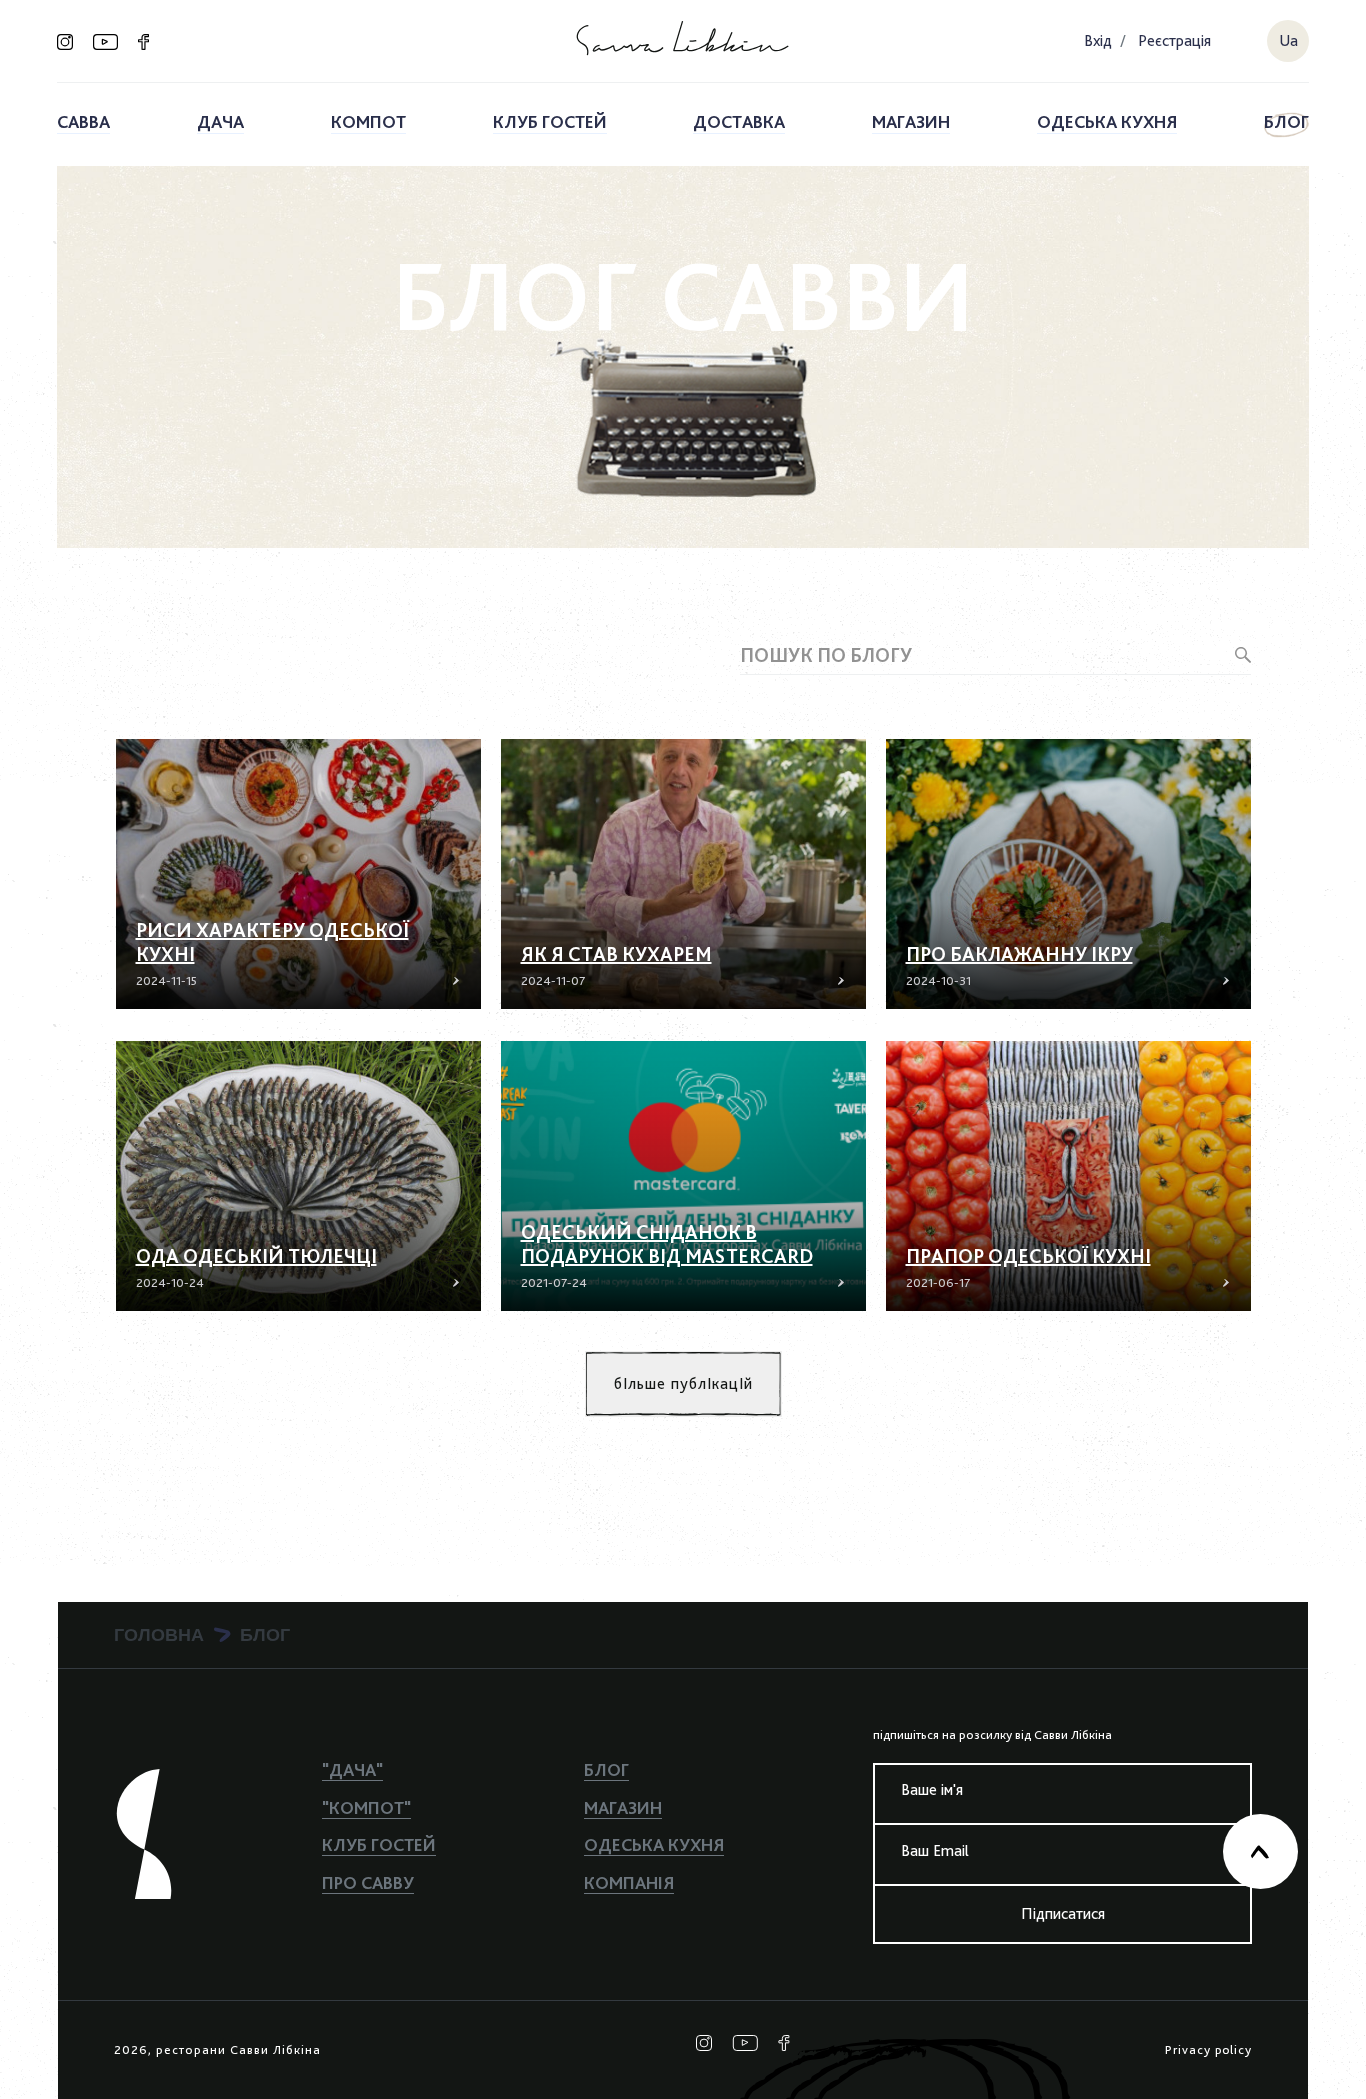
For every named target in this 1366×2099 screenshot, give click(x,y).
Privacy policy (1208, 2050)
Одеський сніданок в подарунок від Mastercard (667, 1244)
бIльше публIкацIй (683, 1383)
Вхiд (1098, 40)
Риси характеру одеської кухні (272, 942)
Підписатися (1063, 1913)
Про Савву (368, 1882)
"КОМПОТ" (366, 1807)
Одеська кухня (1107, 121)
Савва (83, 121)
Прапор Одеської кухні (1028, 1256)
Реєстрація (1174, 40)
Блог (1286, 121)
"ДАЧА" (352, 1769)
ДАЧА (220, 121)
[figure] (298, 874)
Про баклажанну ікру (1019, 954)
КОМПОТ (368, 121)
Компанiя (629, 1882)
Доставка (739, 121)
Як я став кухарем (616, 954)
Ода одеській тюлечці (256, 1256)
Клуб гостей (550, 121)
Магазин (911, 121)
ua (1288, 40)
